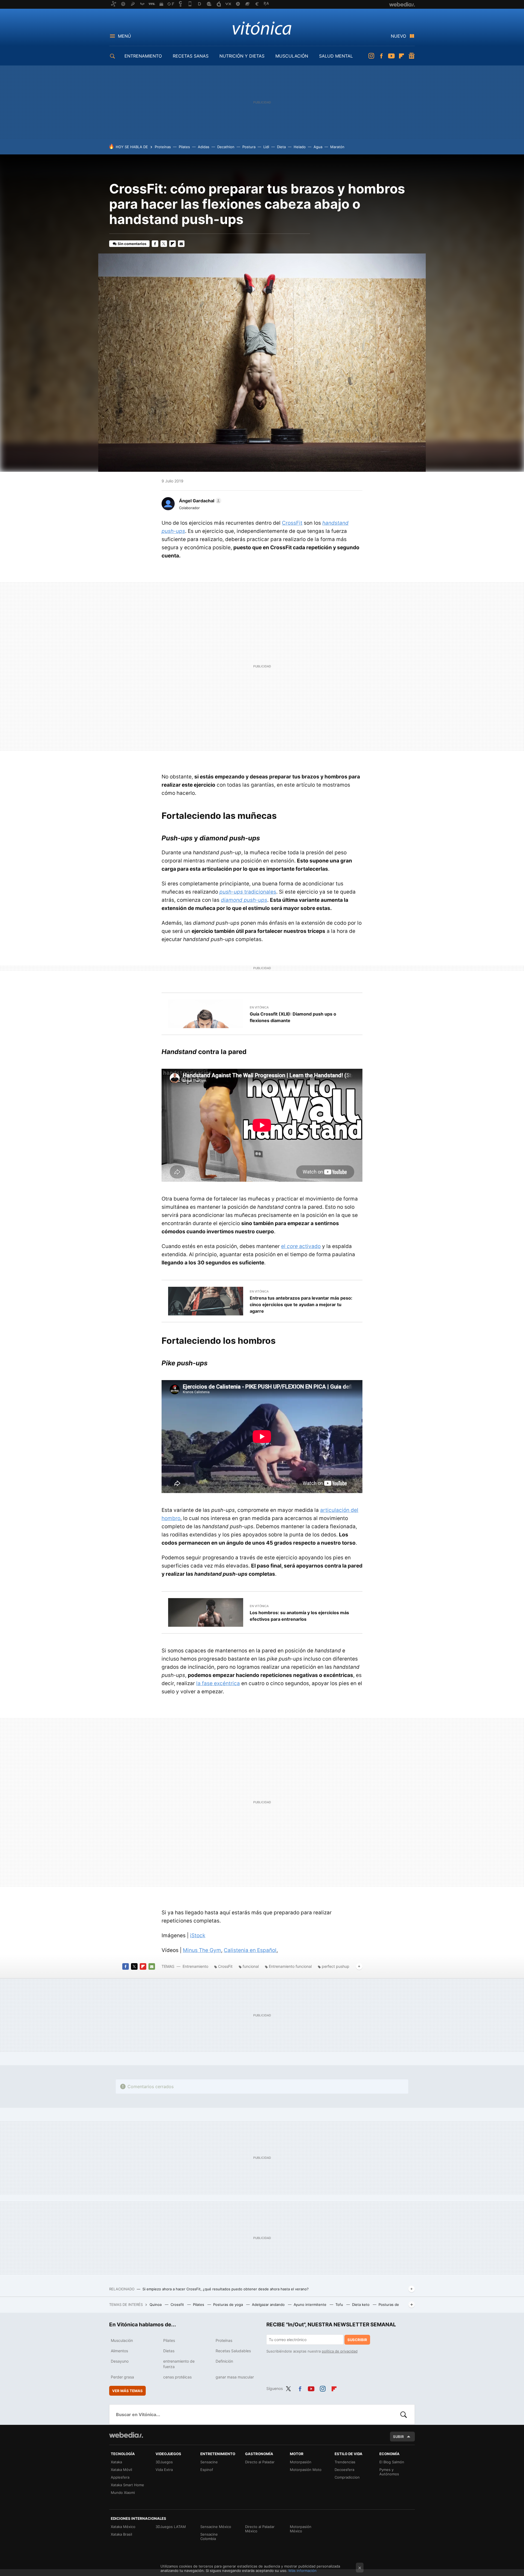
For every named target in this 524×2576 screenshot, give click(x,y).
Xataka (116, 2462)
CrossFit (292, 523)
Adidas (204, 147)
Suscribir (357, 2340)
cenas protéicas (177, 2377)
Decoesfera (344, 2470)
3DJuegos (164, 2462)
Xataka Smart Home (127, 2485)
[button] (199, 501)
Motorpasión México (301, 2529)
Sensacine (209, 2462)
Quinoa (156, 2305)
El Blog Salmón (392, 2462)
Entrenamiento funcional (290, 1966)
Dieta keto (361, 2305)
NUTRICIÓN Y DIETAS (242, 56)
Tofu (340, 2305)
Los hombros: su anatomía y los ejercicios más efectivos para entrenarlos (299, 1616)
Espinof (207, 2470)
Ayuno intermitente (311, 2305)
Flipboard (401, 56)
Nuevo (398, 36)
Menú (124, 36)
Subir (398, 2437)
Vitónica (262, 28)
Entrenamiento (195, 1966)
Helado (300, 147)
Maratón (337, 147)
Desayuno (120, 2361)
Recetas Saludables (233, 2351)
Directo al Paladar (260, 2462)
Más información (303, 2571)
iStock (198, 1935)
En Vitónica (259, 1007)
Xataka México (123, 2527)
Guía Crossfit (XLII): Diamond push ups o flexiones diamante (293, 1017)
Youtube (391, 56)
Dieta (281, 147)
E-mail (181, 244)
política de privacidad (340, 2351)
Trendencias (345, 2462)
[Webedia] (126, 2435)
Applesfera (120, 2477)
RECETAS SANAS (191, 56)
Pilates (184, 147)
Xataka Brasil (121, 2534)
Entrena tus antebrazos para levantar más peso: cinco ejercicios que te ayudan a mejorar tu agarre (301, 1305)
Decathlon (226, 147)
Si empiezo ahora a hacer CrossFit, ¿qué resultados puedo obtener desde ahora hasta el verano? (226, 2289)
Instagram (371, 56)
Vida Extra (164, 2470)
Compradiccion (347, 2477)
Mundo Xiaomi (123, 2493)
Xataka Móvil (121, 2470)
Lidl (266, 147)
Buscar (404, 2414)
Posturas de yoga (229, 2305)
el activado (301, 1246)
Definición (224, 2361)
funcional (251, 1966)
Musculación (122, 2340)
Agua (318, 147)
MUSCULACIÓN (292, 56)
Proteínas (163, 147)
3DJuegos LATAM (171, 2527)
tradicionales (248, 892)
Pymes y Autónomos (389, 2472)
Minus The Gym (202, 1950)
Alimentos (119, 2351)
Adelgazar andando (269, 2305)
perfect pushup (336, 1966)
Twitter (164, 244)
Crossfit (178, 2305)
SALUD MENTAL (336, 56)
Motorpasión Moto (306, 2470)
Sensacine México (216, 2527)
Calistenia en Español (250, 1950)
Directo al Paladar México (260, 2529)
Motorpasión (301, 2462)
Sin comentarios (132, 244)
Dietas (169, 2351)
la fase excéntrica (218, 1683)
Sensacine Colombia (209, 2536)
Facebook (381, 56)
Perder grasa (122, 2377)
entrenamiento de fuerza (179, 2364)
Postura (249, 147)
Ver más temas (127, 2391)
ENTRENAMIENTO (143, 56)
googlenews (412, 56)
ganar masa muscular (235, 2377)
